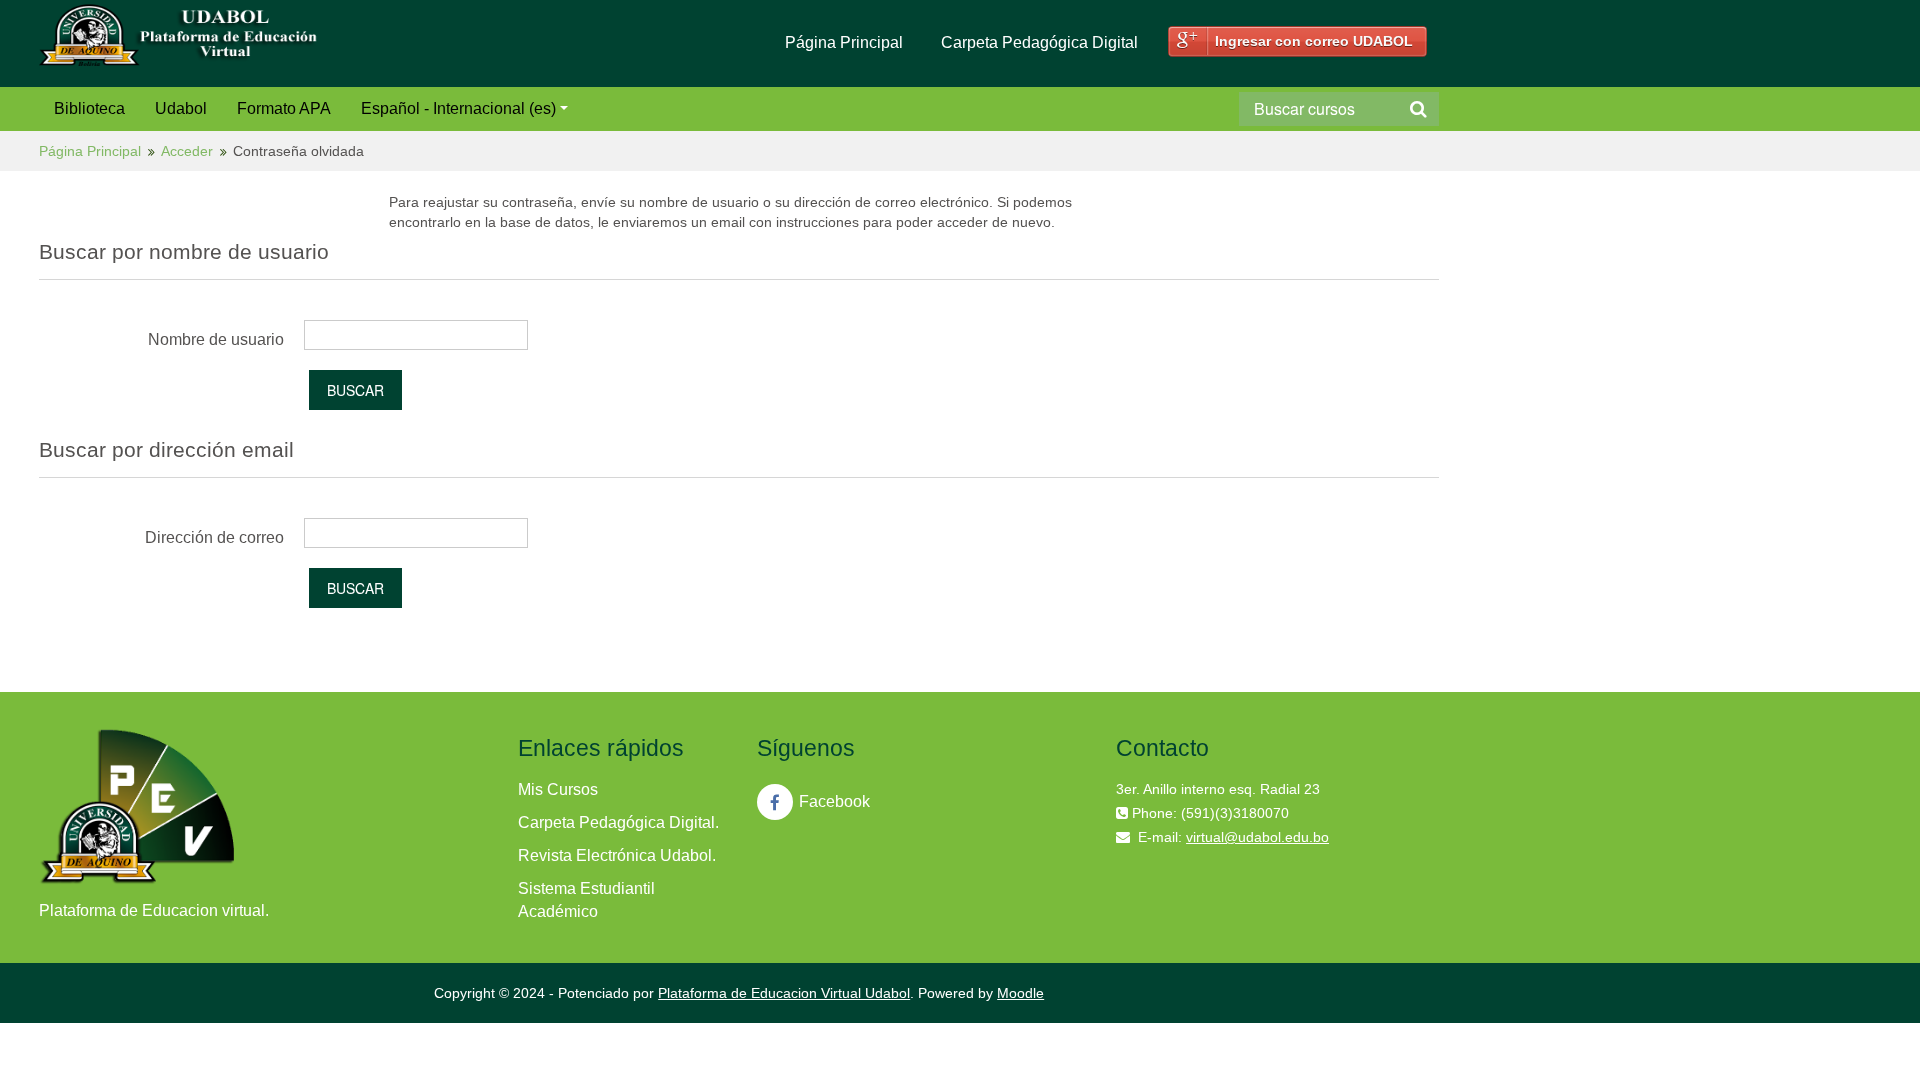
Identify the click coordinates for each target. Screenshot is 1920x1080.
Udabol (181, 108)
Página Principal (844, 42)
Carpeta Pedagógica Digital (1039, 42)
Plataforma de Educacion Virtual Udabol (784, 993)
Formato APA (284, 108)
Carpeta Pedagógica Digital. (618, 822)
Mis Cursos (558, 789)
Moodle (1020, 993)
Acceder (187, 151)
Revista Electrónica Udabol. (617, 855)
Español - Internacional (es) (458, 108)
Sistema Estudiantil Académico (586, 900)
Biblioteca (89, 108)
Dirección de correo (214, 537)
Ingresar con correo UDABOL (1314, 41)
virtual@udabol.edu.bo (1257, 837)
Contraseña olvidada (298, 151)
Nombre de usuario (216, 339)
